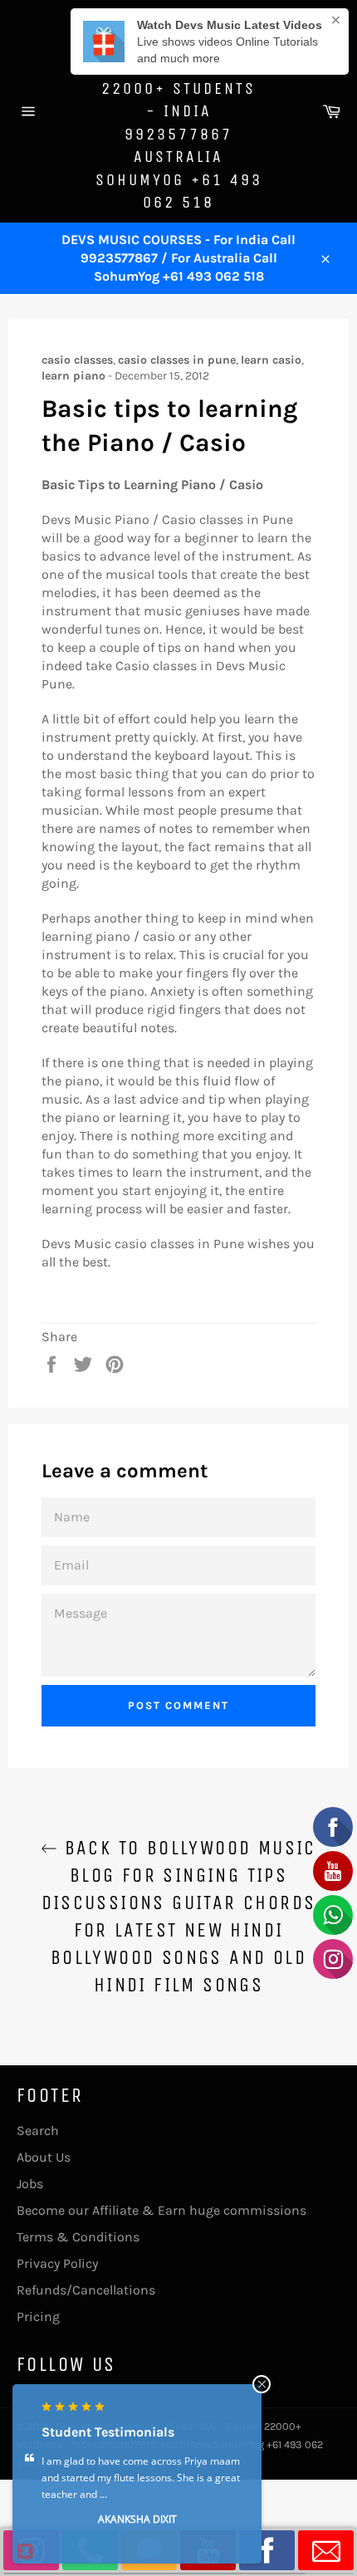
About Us (44, 2157)
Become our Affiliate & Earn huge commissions (161, 2210)
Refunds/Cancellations (86, 2290)
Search (38, 2130)
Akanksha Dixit (137, 2519)
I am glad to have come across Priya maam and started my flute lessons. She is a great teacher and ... (141, 2478)
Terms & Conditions (78, 2237)
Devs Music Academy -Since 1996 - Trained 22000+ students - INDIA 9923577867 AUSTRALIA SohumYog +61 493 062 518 (179, 111)
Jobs (30, 2184)
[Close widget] (262, 2384)
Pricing (38, 2316)
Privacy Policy (57, 2263)
